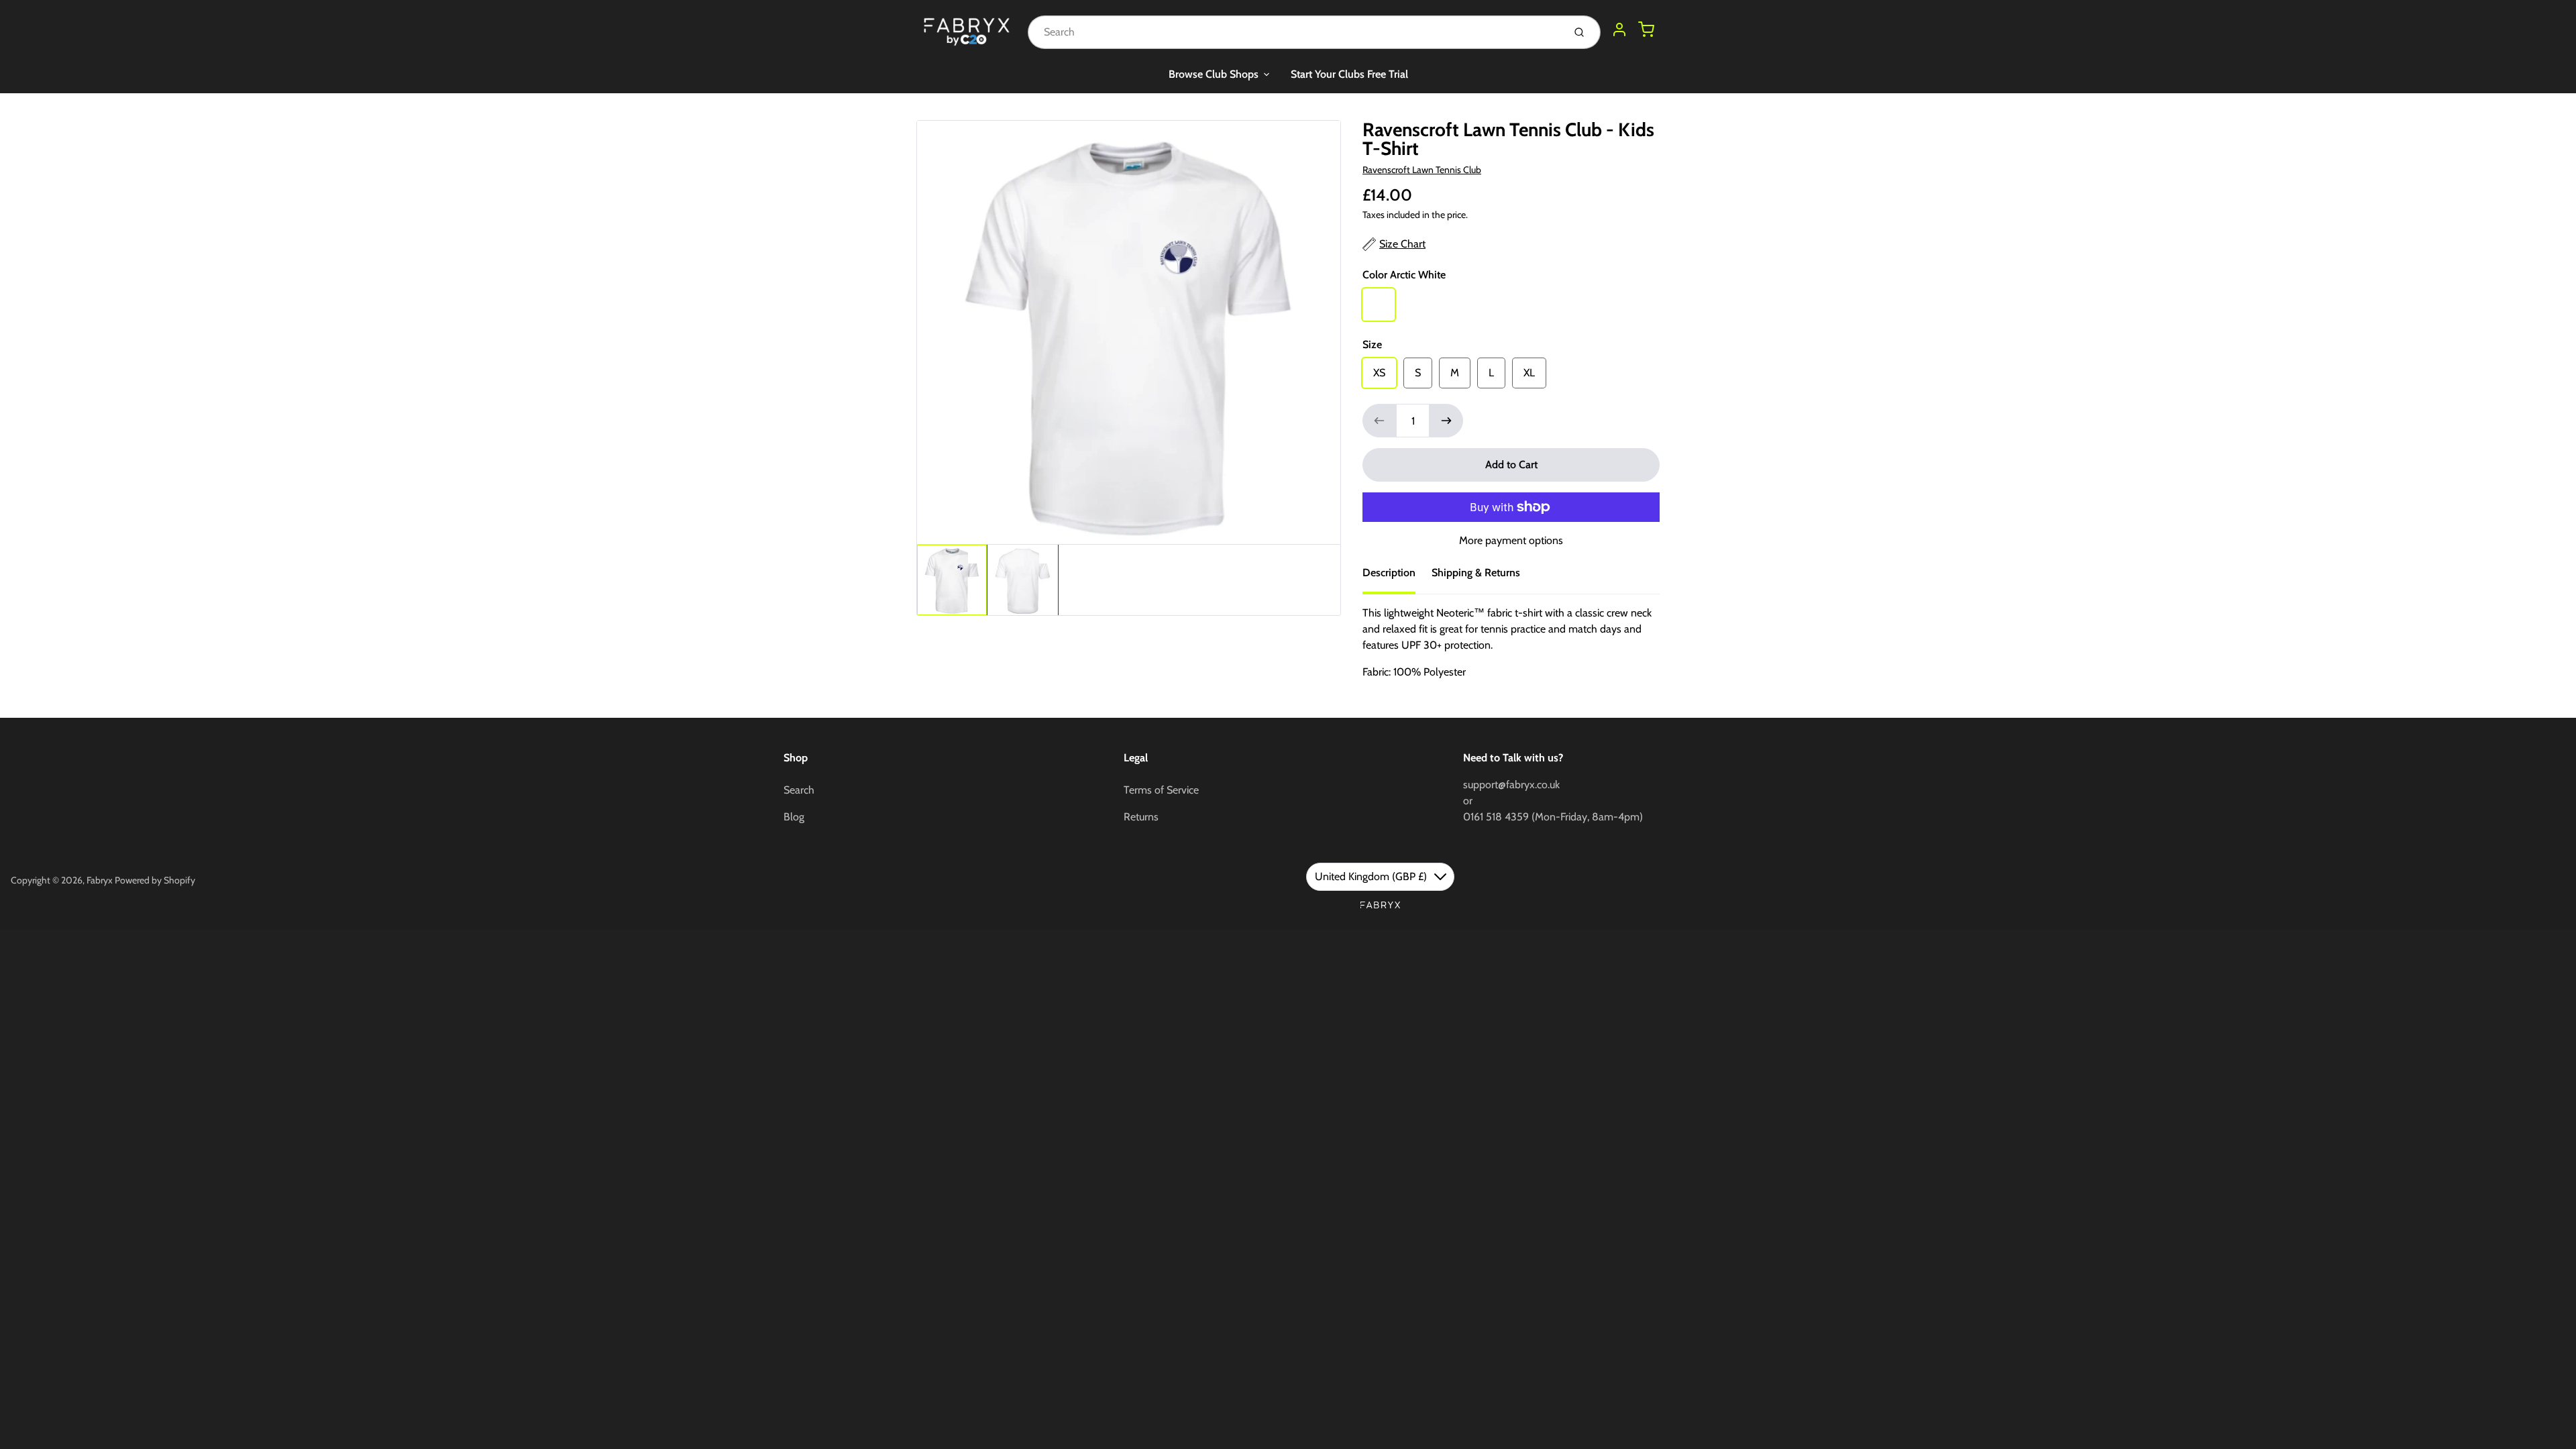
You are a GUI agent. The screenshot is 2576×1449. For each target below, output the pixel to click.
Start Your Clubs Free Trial (1349, 74)
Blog (794, 817)
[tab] (1397, 577)
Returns (1141, 817)
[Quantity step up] (1446, 421)
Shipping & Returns (1476, 573)
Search (799, 790)
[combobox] (1294, 32)
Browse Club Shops (1214, 74)
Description (1389, 573)
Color (1404, 275)
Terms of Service (1161, 790)
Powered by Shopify (155, 880)
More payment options (1511, 540)
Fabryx (100, 880)
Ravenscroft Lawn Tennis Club (1422, 170)
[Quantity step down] (1379, 421)
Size (1372, 344)
